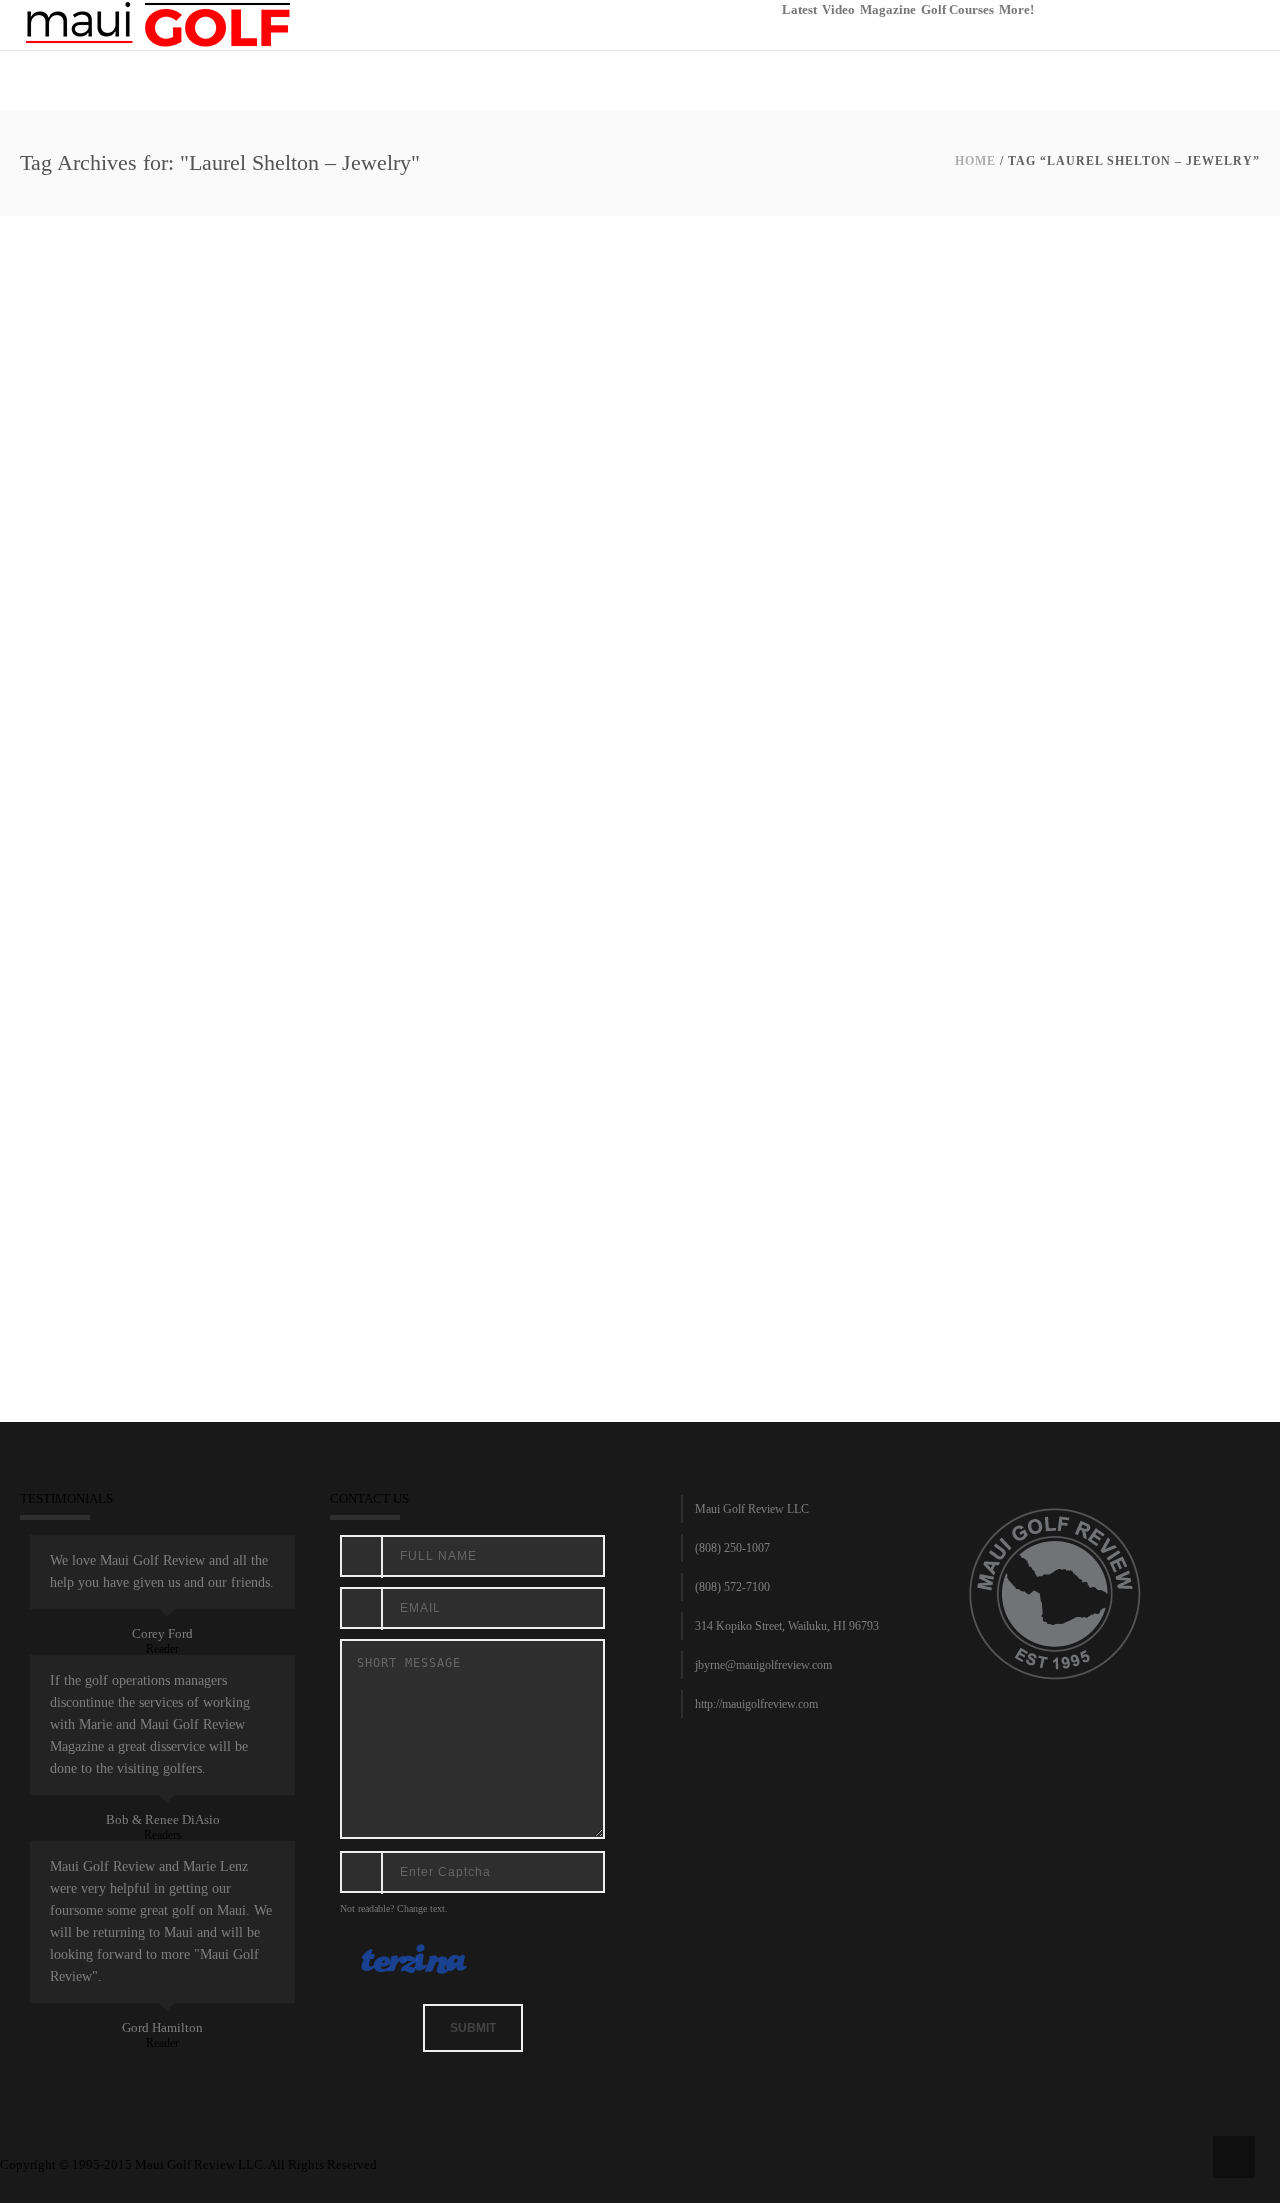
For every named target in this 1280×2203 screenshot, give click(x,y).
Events (355, 1245)
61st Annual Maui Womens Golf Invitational (217, 1220)
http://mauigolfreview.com (756, 1704)
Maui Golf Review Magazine (448, 1245)
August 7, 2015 (65, 1245)
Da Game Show (220, 1245)
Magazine (888, 9)
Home (975, 161)
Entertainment (298, 1245)
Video (838, 9)
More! (1016, 9)
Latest (799, 9)
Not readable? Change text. (394, 1908)
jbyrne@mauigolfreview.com (763, 1665)
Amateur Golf (141, 1245)
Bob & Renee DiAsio (163, 1819)
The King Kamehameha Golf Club (678, 1245)
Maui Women (557, 1245)
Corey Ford (162, 1633)
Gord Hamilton (162, 2027)
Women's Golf (802, 1245)
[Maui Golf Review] (158, 23)
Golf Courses (957, 9)
